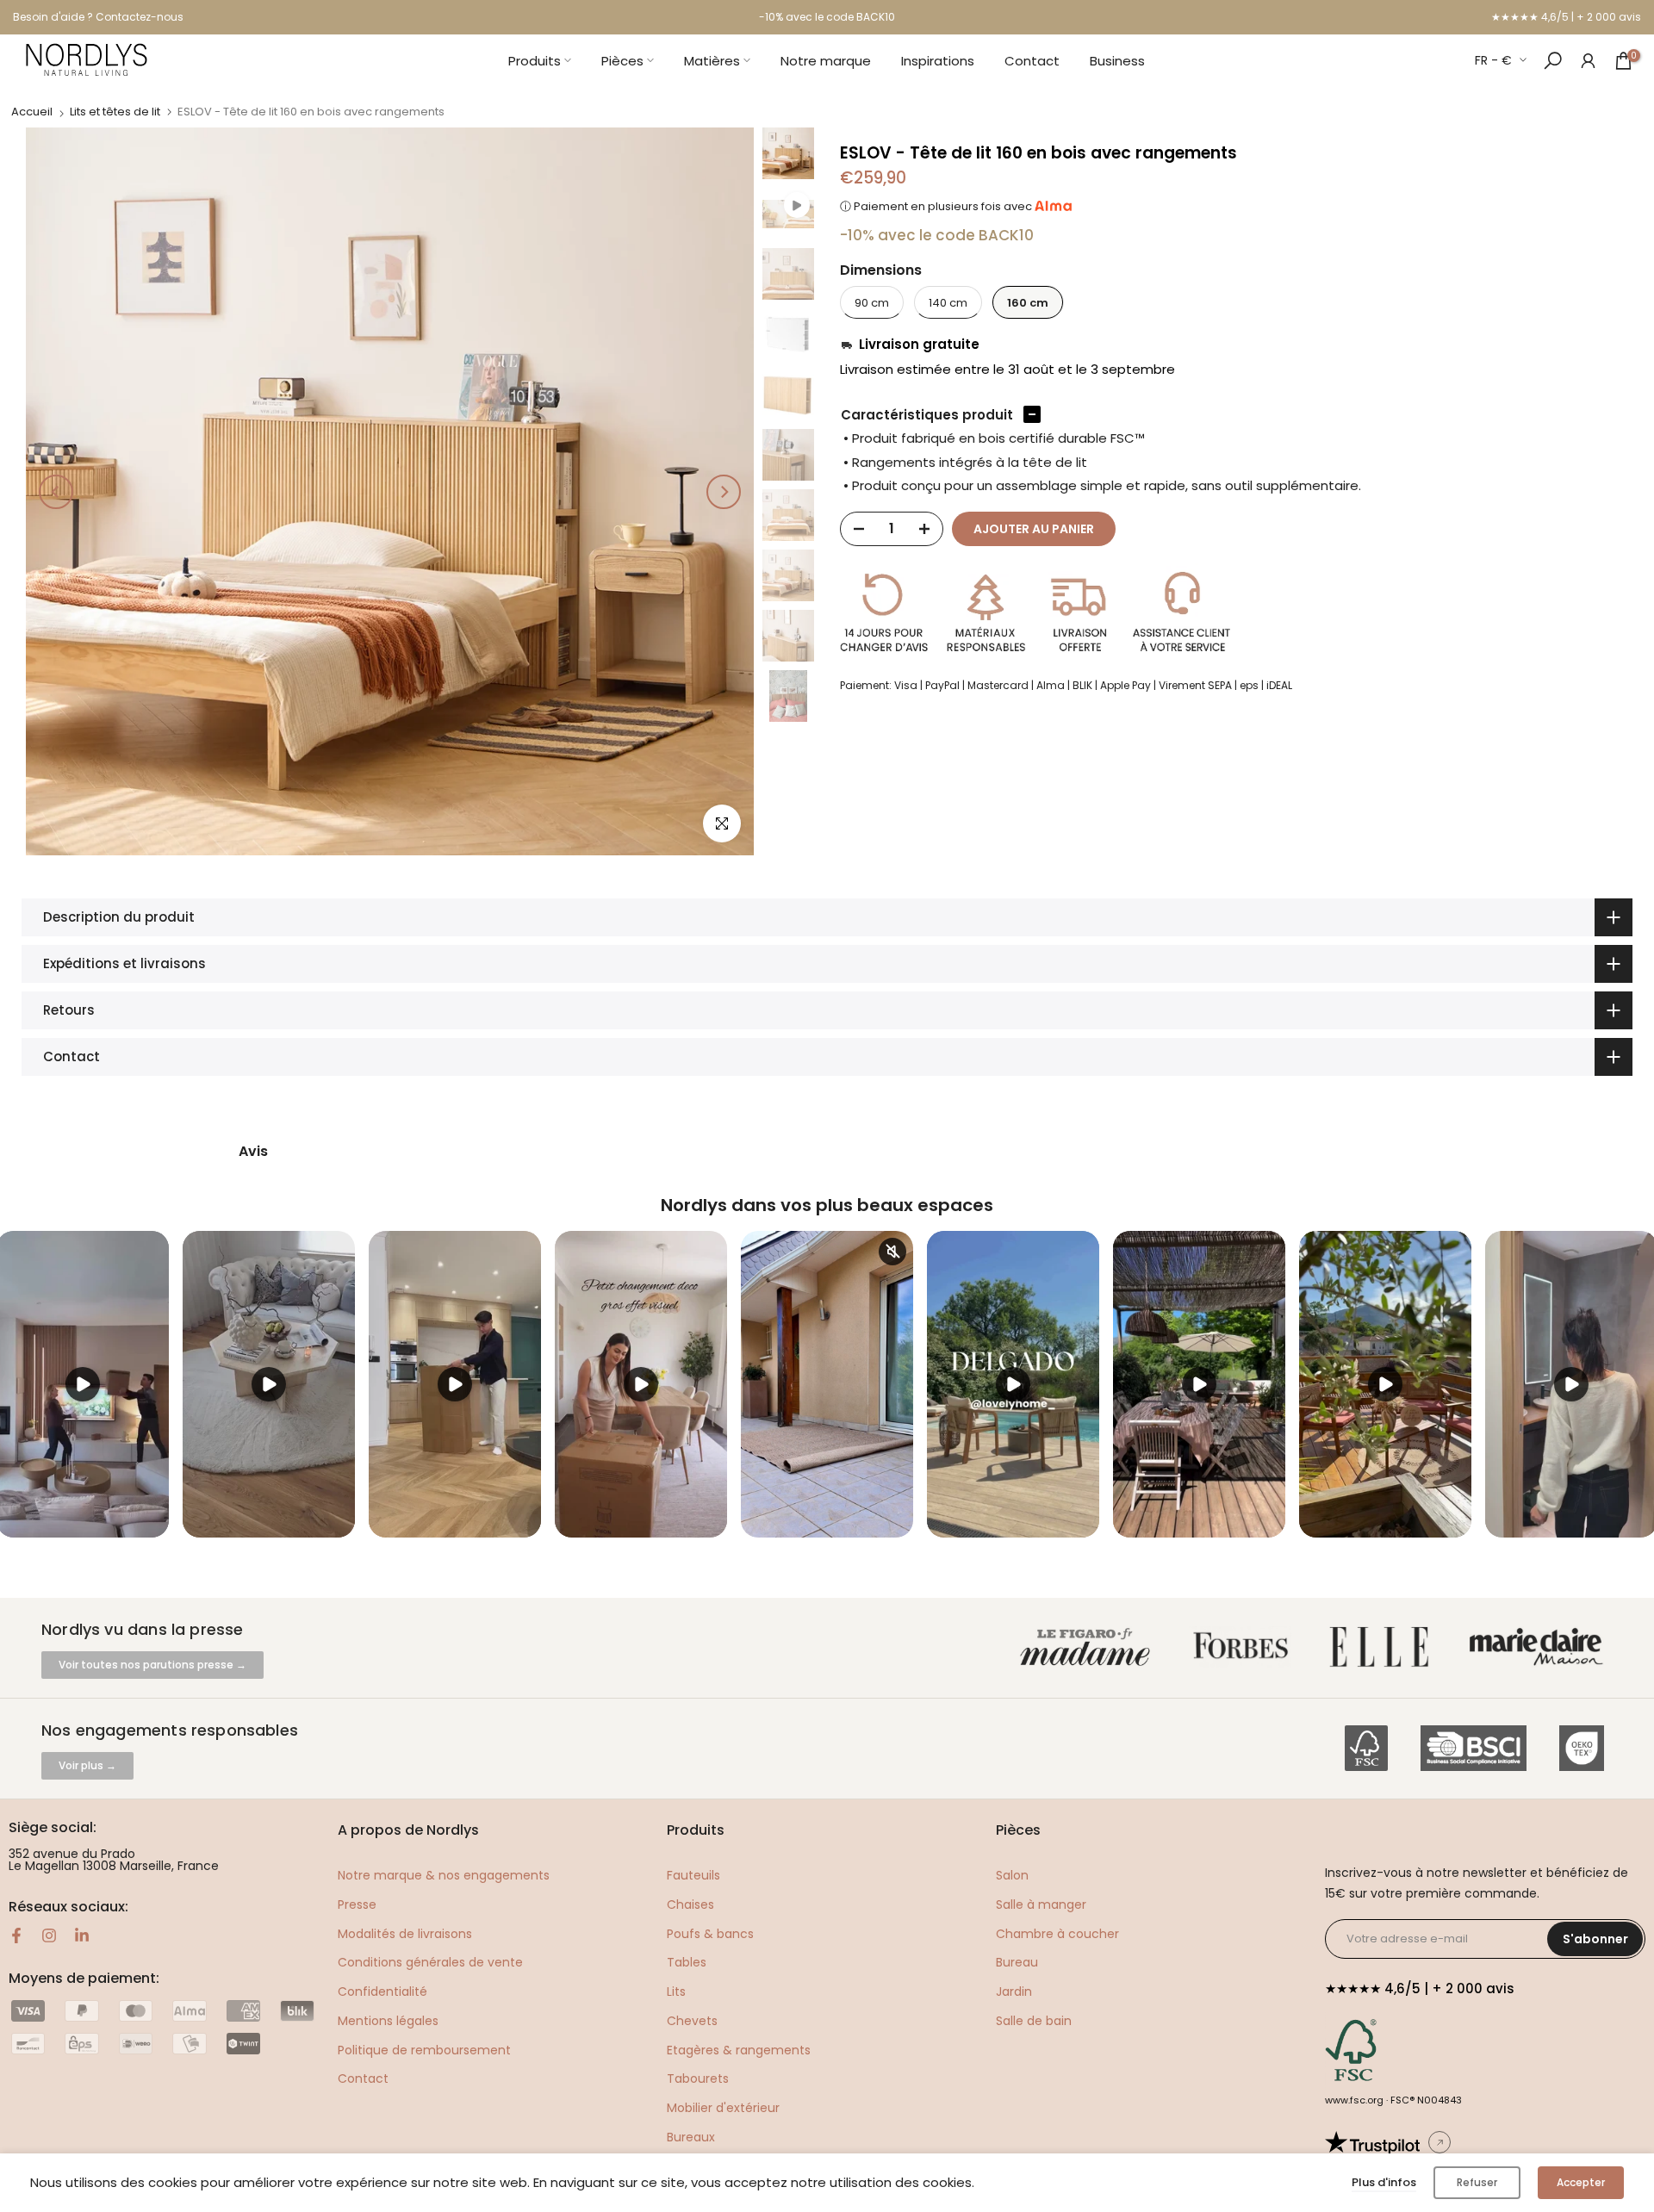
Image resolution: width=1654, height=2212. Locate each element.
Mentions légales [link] (388, 2021)
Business (1117, 61)
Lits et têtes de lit (115, 112)
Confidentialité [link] (382, 1991)
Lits (676, 1991)
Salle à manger (1041, 1904)
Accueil (32, 112)
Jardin (1014, 1991)
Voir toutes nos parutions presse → (152, 1665)
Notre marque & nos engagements (444, 1875)
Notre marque (826, 61)
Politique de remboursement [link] (424, 2050)
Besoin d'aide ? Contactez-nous (98, 17)
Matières (712, 61)
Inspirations (938, 61)
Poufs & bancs (710, 1934)
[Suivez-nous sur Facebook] (16, 1935)
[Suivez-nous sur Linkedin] (82, 1935)
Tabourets (698, 2078)
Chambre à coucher (1057, 1934)
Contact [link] (363, 2078)
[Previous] (56, 492)
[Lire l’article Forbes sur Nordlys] (1244, 1647)
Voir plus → (87, 1765)
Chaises (690, 1904)
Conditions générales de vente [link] (430, 1962)
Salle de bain (1034, 2021)
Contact (1032, 61)
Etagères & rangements (739, 2050)
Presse (357, 1904)
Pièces (622, 61)
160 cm (1028, 303)
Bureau (1017, 1962)
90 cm (872, 303)
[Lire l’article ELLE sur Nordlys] (1384, 1647)
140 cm (948, 303)
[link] (1588, 60)
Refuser (1477, 2182)
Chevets (692, 2021)
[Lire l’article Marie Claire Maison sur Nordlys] (1540, 1647)
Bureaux (691, 2137)
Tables (687, 1962)
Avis (253, 1152)
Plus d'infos (1384, 2182)
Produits (535, 61)
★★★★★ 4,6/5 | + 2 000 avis (1566, 17)
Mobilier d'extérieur (723, 2108)
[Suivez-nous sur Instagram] (49, 1935)
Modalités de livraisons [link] (405, 1934)
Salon (1012, 1875)
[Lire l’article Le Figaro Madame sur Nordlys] (1089, 1647)
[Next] (724, 492)
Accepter (1581, 2182)
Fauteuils (693, 1875)
